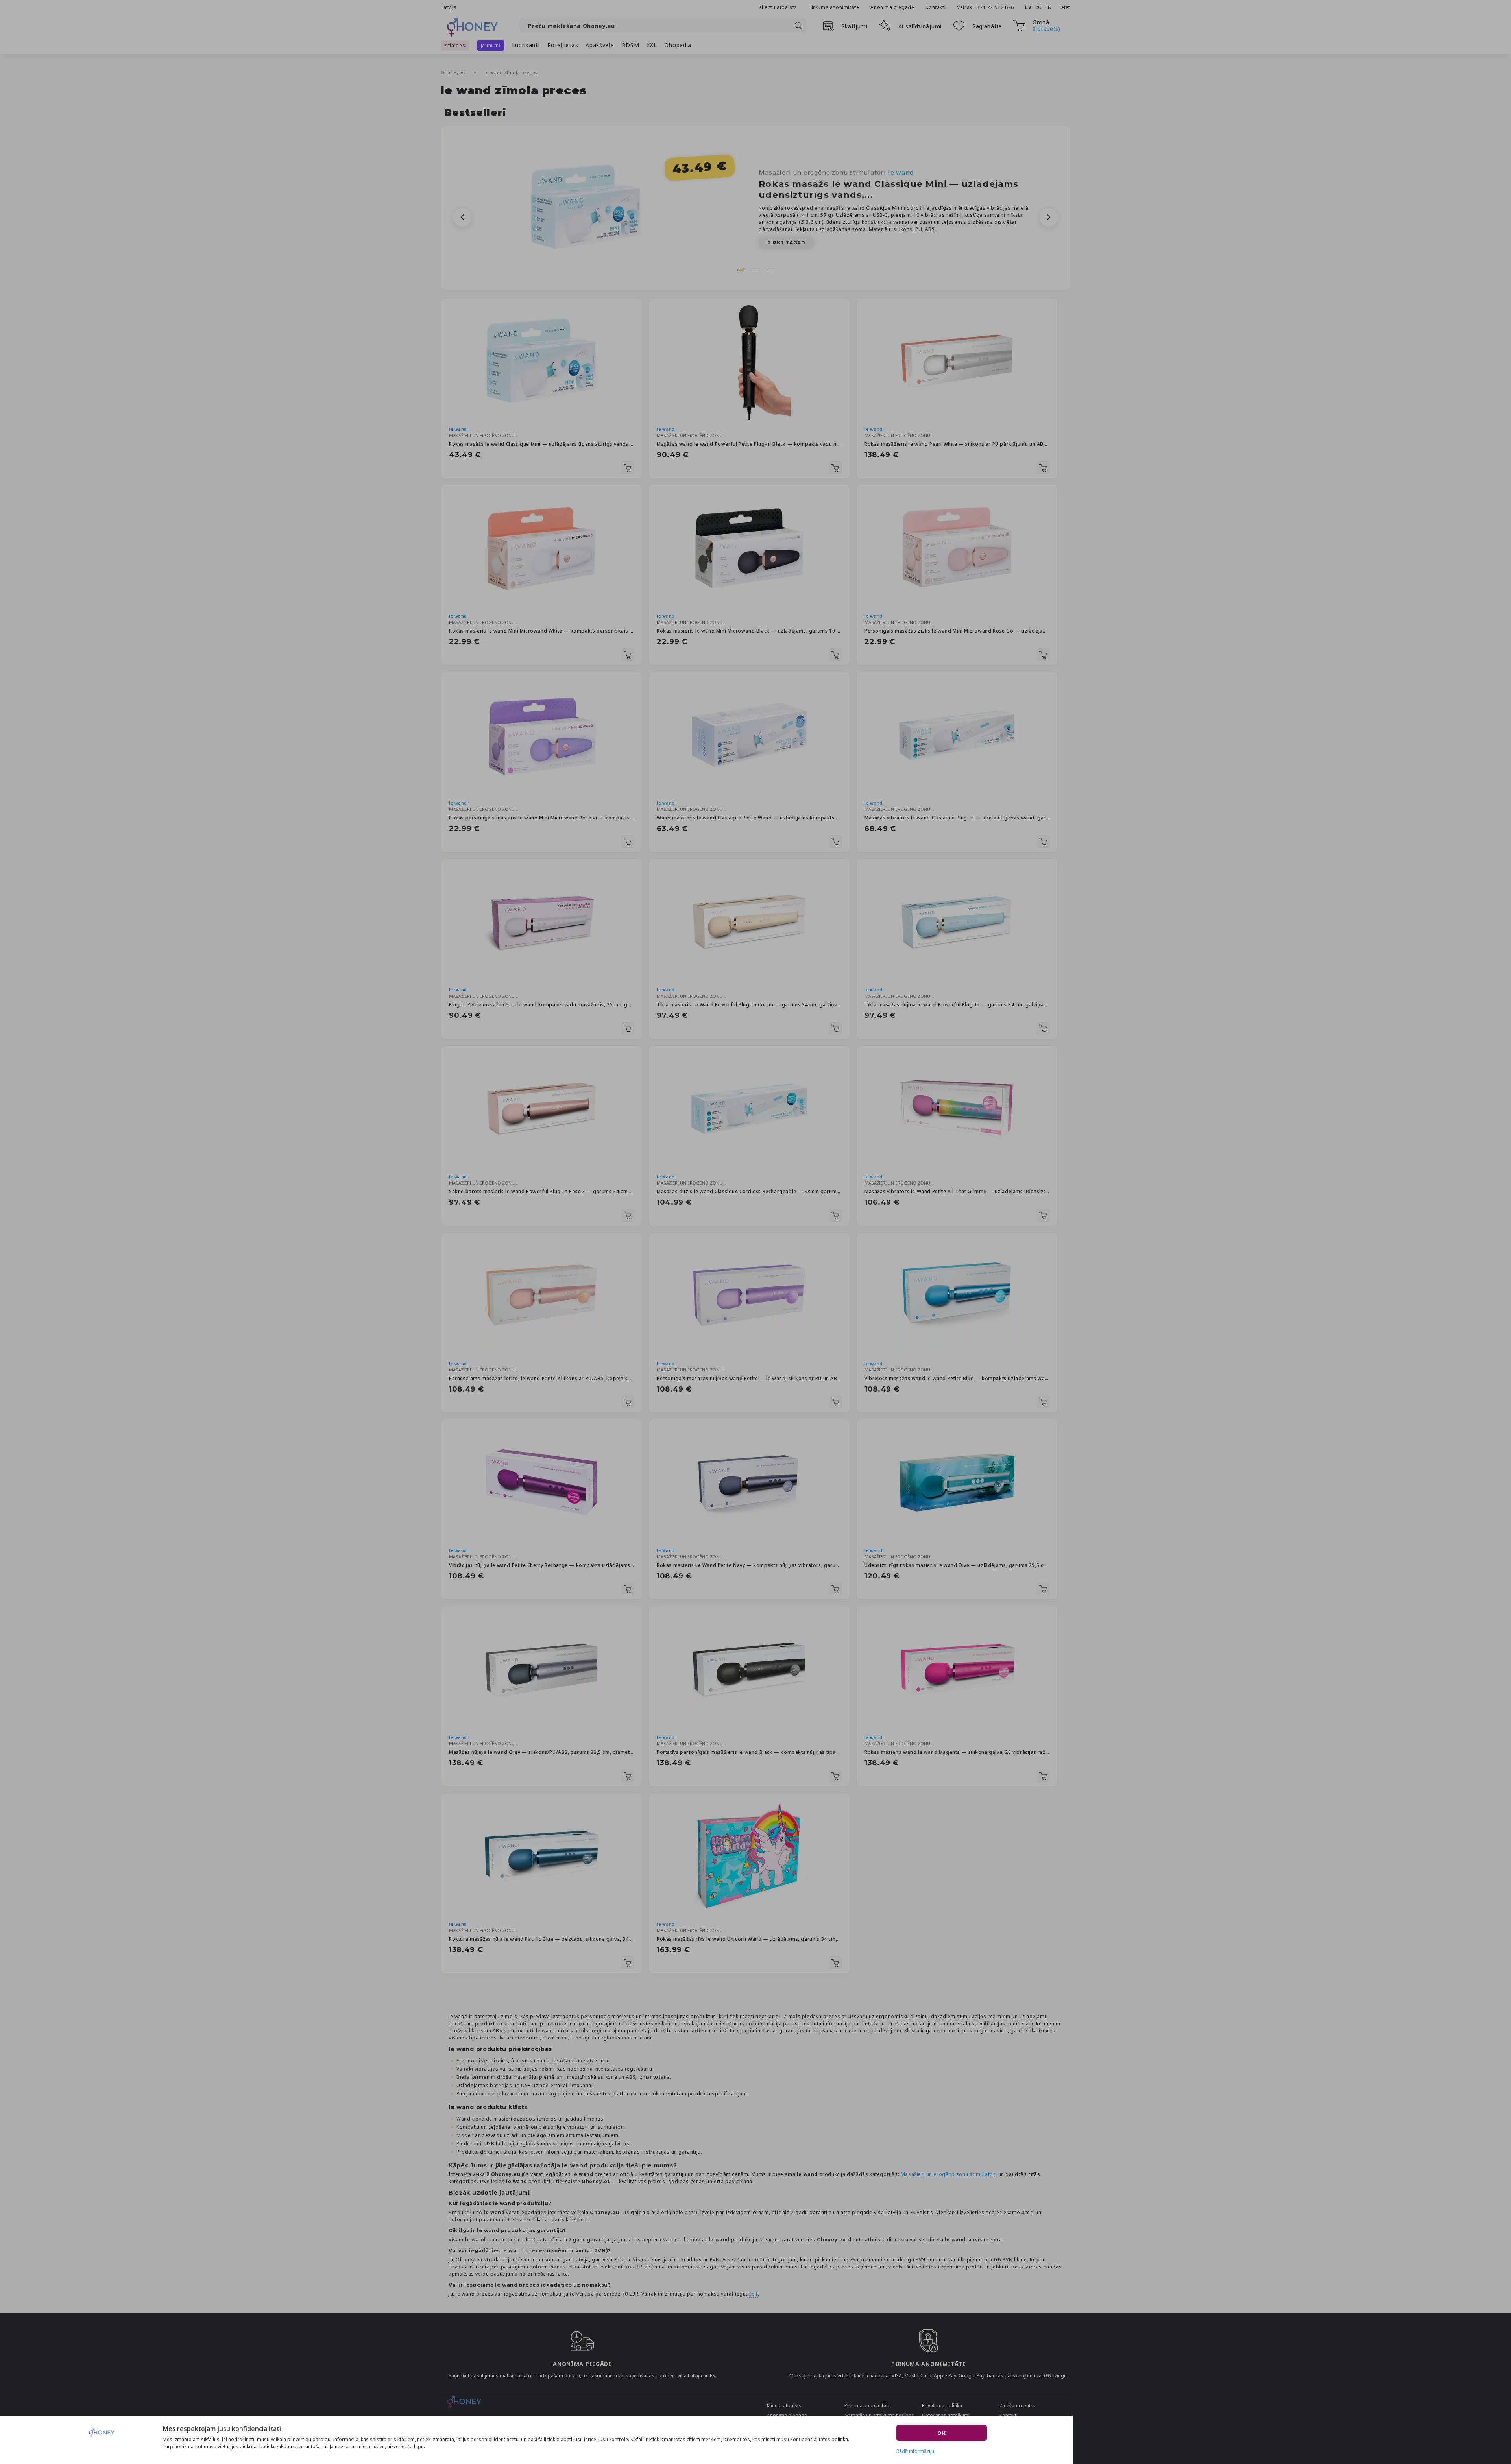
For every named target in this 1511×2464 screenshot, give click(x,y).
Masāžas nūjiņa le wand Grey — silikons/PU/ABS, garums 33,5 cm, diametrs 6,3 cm (541, 1752)
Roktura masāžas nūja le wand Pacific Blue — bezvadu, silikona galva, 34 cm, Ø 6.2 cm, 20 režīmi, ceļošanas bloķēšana (541, 1939)
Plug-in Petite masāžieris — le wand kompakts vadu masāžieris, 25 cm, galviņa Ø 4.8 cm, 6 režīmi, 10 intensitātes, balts (541, 1005)
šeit (754, 2294)
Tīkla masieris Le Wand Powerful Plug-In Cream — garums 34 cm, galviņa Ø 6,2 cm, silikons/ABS (749, 1005)
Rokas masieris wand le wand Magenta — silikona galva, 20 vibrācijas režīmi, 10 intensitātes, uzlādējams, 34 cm (957, 1752)
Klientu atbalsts (778, 7)
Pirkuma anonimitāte (834, 7)
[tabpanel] (755, 207)
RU (1039, 7)
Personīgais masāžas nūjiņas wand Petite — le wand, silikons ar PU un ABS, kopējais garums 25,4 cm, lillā (749, 1378)
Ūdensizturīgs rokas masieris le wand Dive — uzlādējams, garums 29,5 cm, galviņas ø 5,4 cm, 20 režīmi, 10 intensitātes (957, 1565)
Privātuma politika (942, 2406)
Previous (462, 217)
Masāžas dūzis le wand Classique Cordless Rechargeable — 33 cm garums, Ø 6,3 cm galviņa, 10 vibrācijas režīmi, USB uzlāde (749, 1191)
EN (1049, 7)
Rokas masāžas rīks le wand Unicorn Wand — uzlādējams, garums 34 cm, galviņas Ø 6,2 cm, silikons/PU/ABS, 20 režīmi (749, 1939)
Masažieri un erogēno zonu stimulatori (836, 172)
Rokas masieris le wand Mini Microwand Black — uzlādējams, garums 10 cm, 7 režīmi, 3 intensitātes (749, 631)
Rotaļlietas (563, 45)
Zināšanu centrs (1017, 2406)
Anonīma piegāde (892, 7)
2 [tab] (755, 270)
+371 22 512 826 (995, 7)
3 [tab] (770, 270)
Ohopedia (678, 45)
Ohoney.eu (454, 72)
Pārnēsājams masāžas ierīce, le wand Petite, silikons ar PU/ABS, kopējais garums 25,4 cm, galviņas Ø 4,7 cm (541, 1378)
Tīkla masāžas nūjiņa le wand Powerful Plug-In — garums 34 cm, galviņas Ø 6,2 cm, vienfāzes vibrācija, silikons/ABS (957, 1005)
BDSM (631, 45)
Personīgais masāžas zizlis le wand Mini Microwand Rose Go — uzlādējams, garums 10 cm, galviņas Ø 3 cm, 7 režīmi (957, 631)
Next (1049, 217)
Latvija (449, 7)
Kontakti (936, 7)
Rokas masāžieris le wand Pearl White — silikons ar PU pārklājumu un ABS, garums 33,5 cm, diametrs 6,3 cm (957, 444)
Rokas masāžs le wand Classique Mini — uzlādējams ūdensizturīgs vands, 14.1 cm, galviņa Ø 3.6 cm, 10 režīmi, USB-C (541, 444)
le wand (458, 429)
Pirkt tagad (786, 243)
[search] (798, 26)
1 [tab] (741, 270)
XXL (652, 45)
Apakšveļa (600, 45)
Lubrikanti (526, 45)
